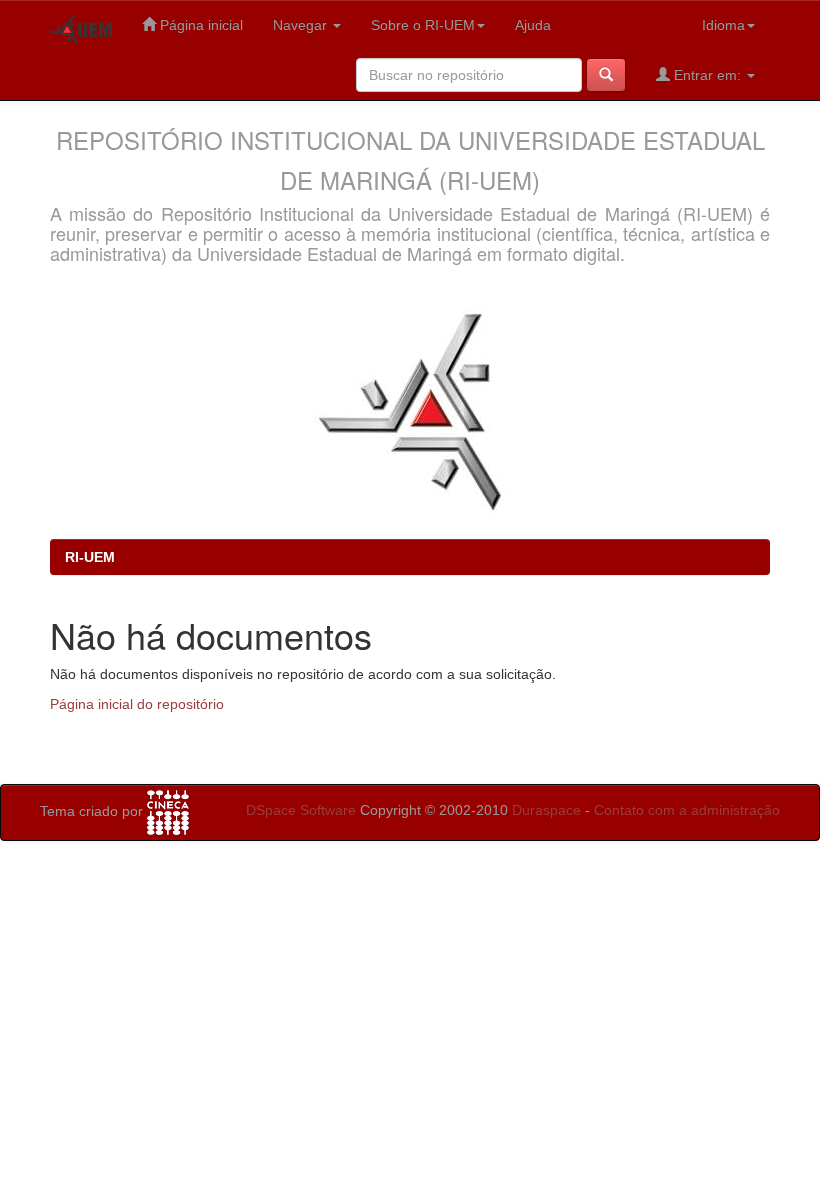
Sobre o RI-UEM (423, 25)
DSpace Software (301, 810)
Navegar (302, 25)
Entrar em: (707, 75)
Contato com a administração (687, 810)
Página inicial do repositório (137, 704)
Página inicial (199, 25)
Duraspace (546, 810)
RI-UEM (90, 557)
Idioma (723, 25)
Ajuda (533, 25)
